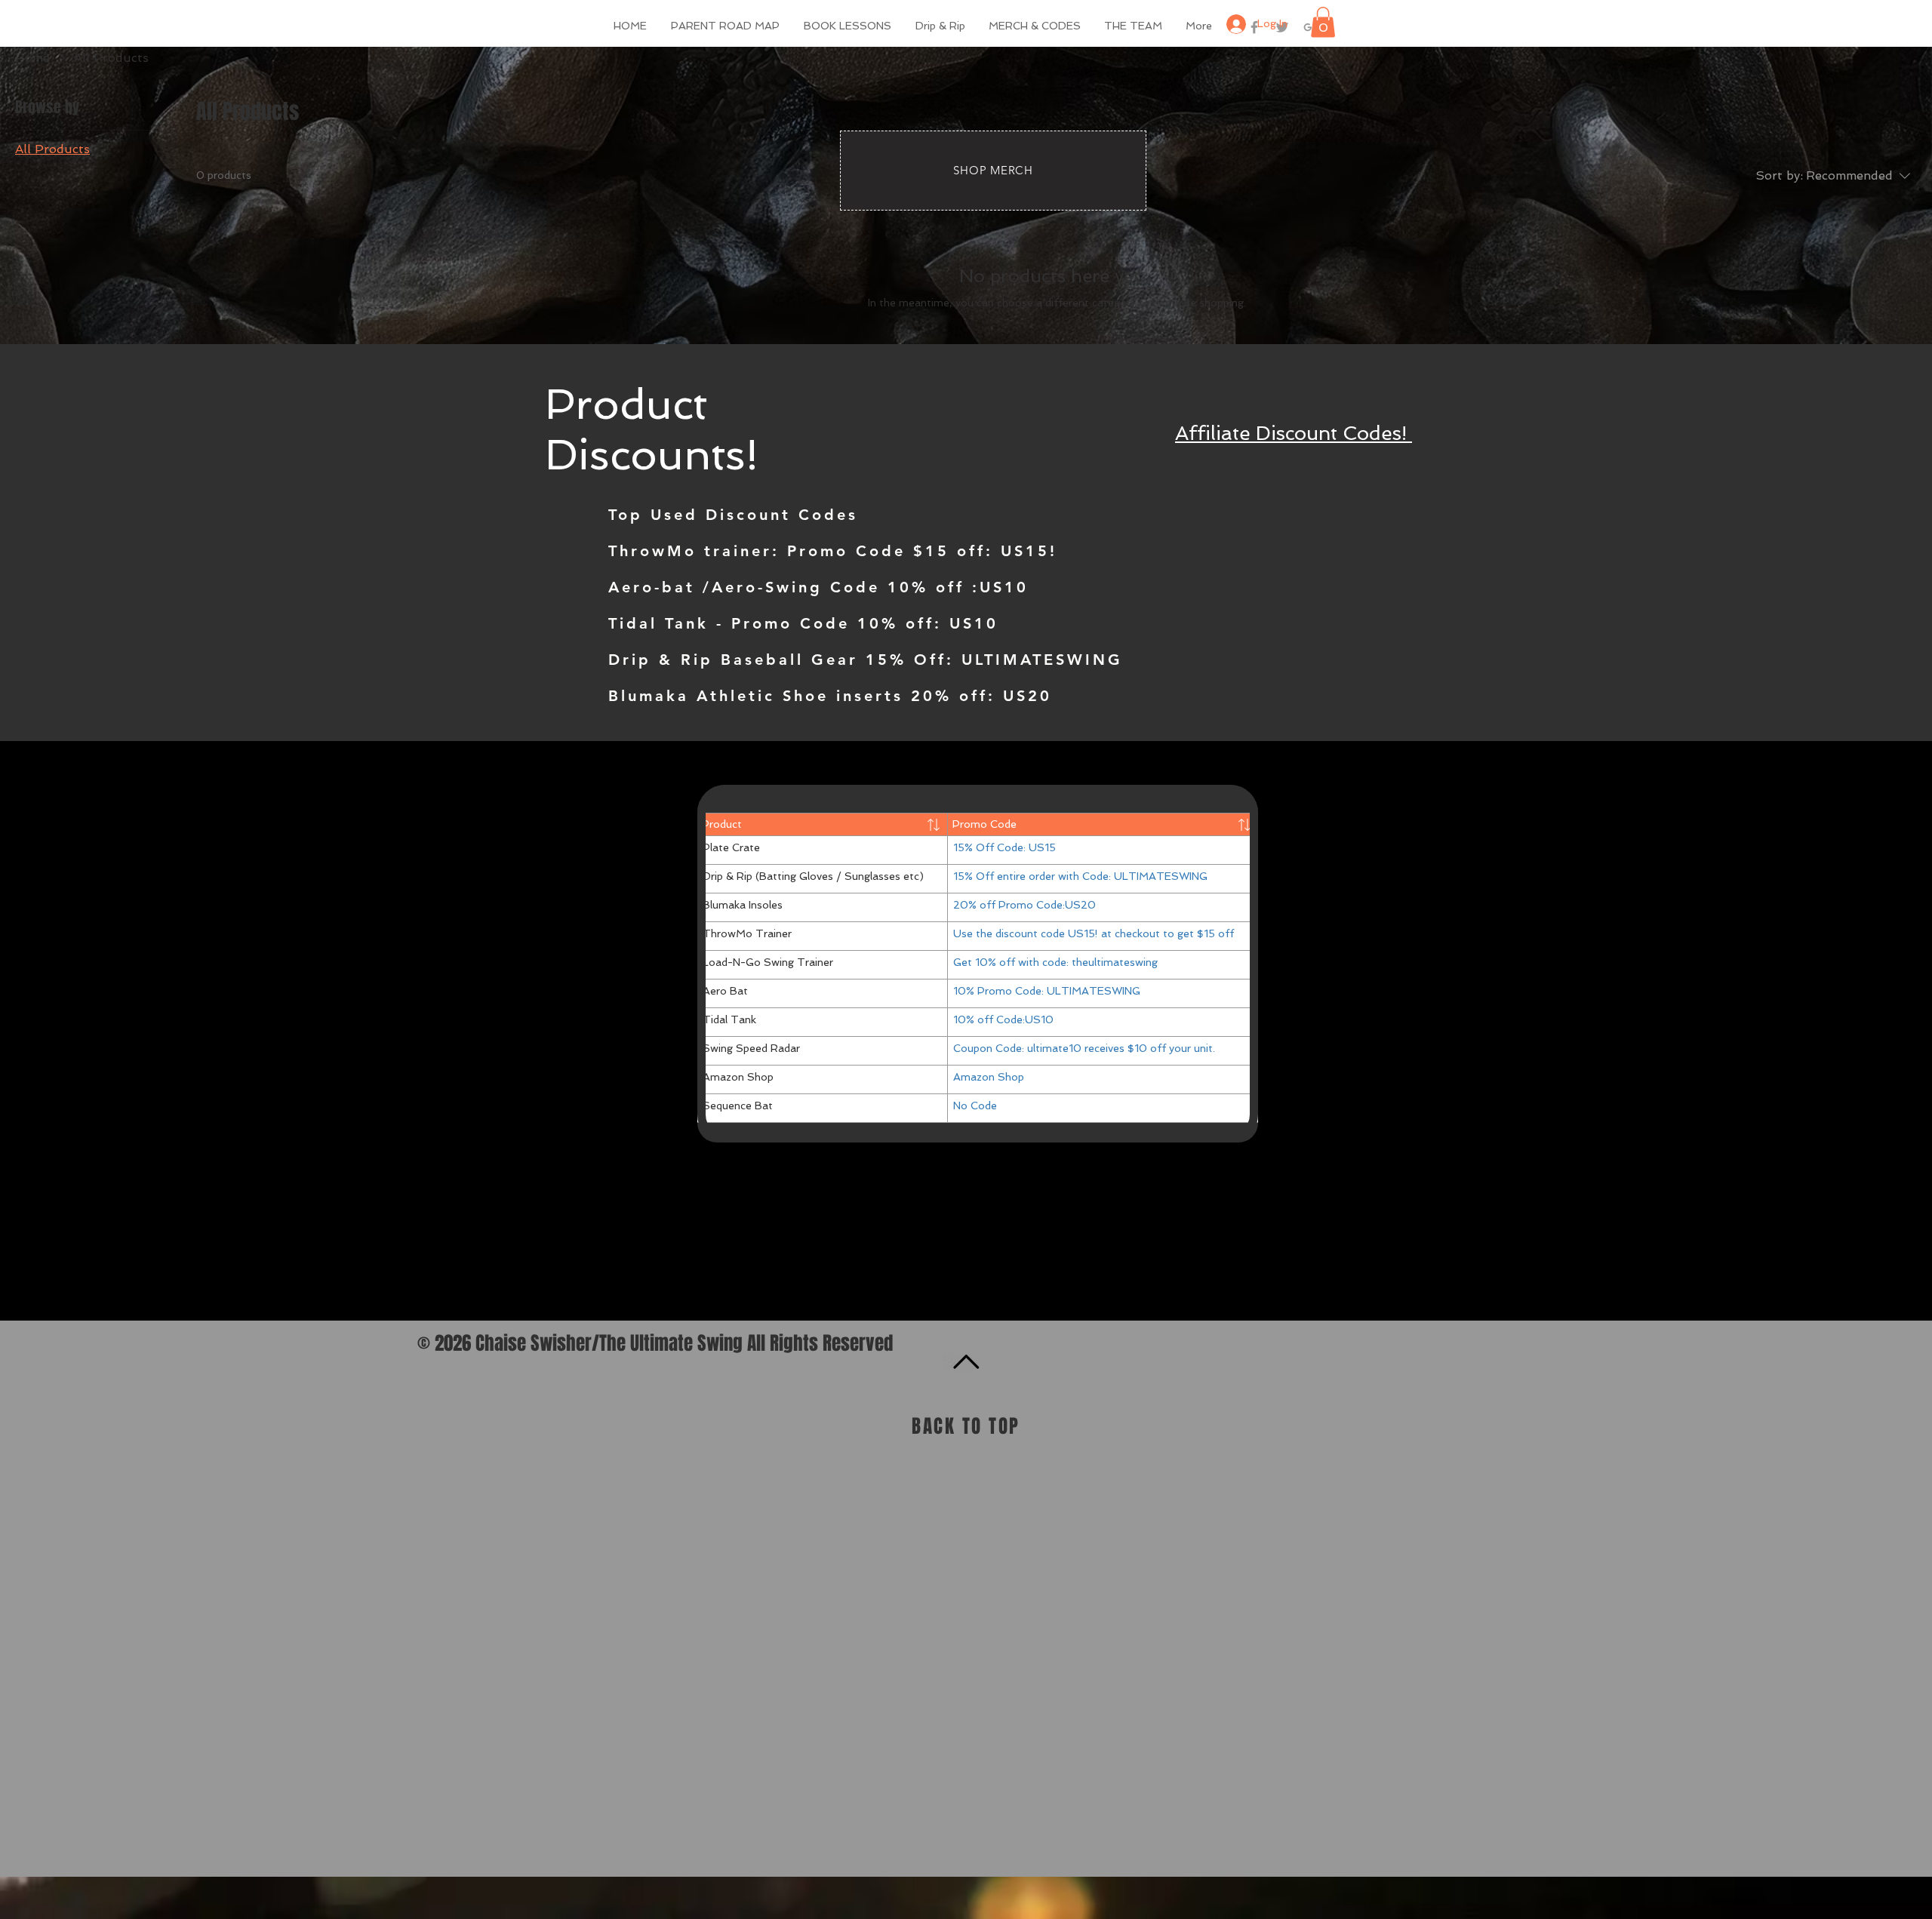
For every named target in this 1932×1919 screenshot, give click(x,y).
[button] (1323, 22)
